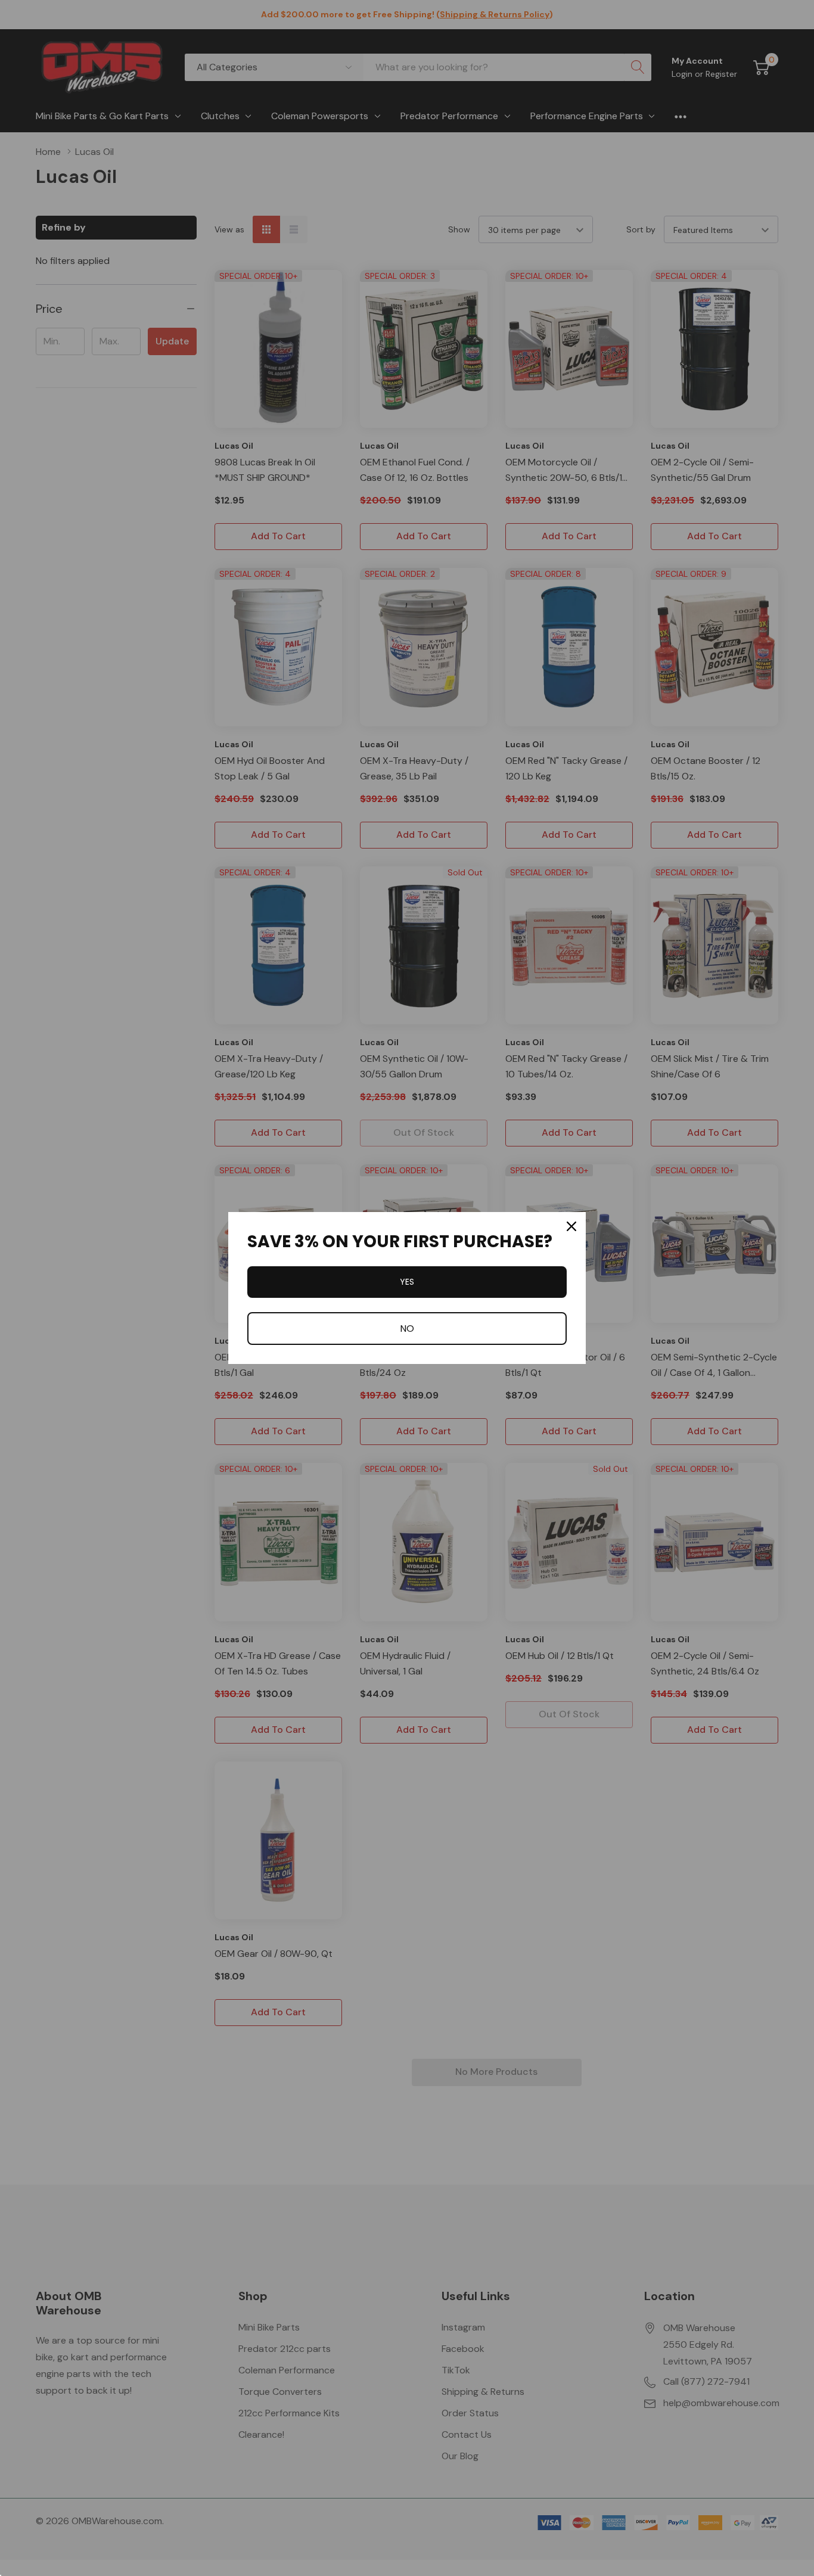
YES (407, 1282)
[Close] (571, 1226)
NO (407, 1329)
